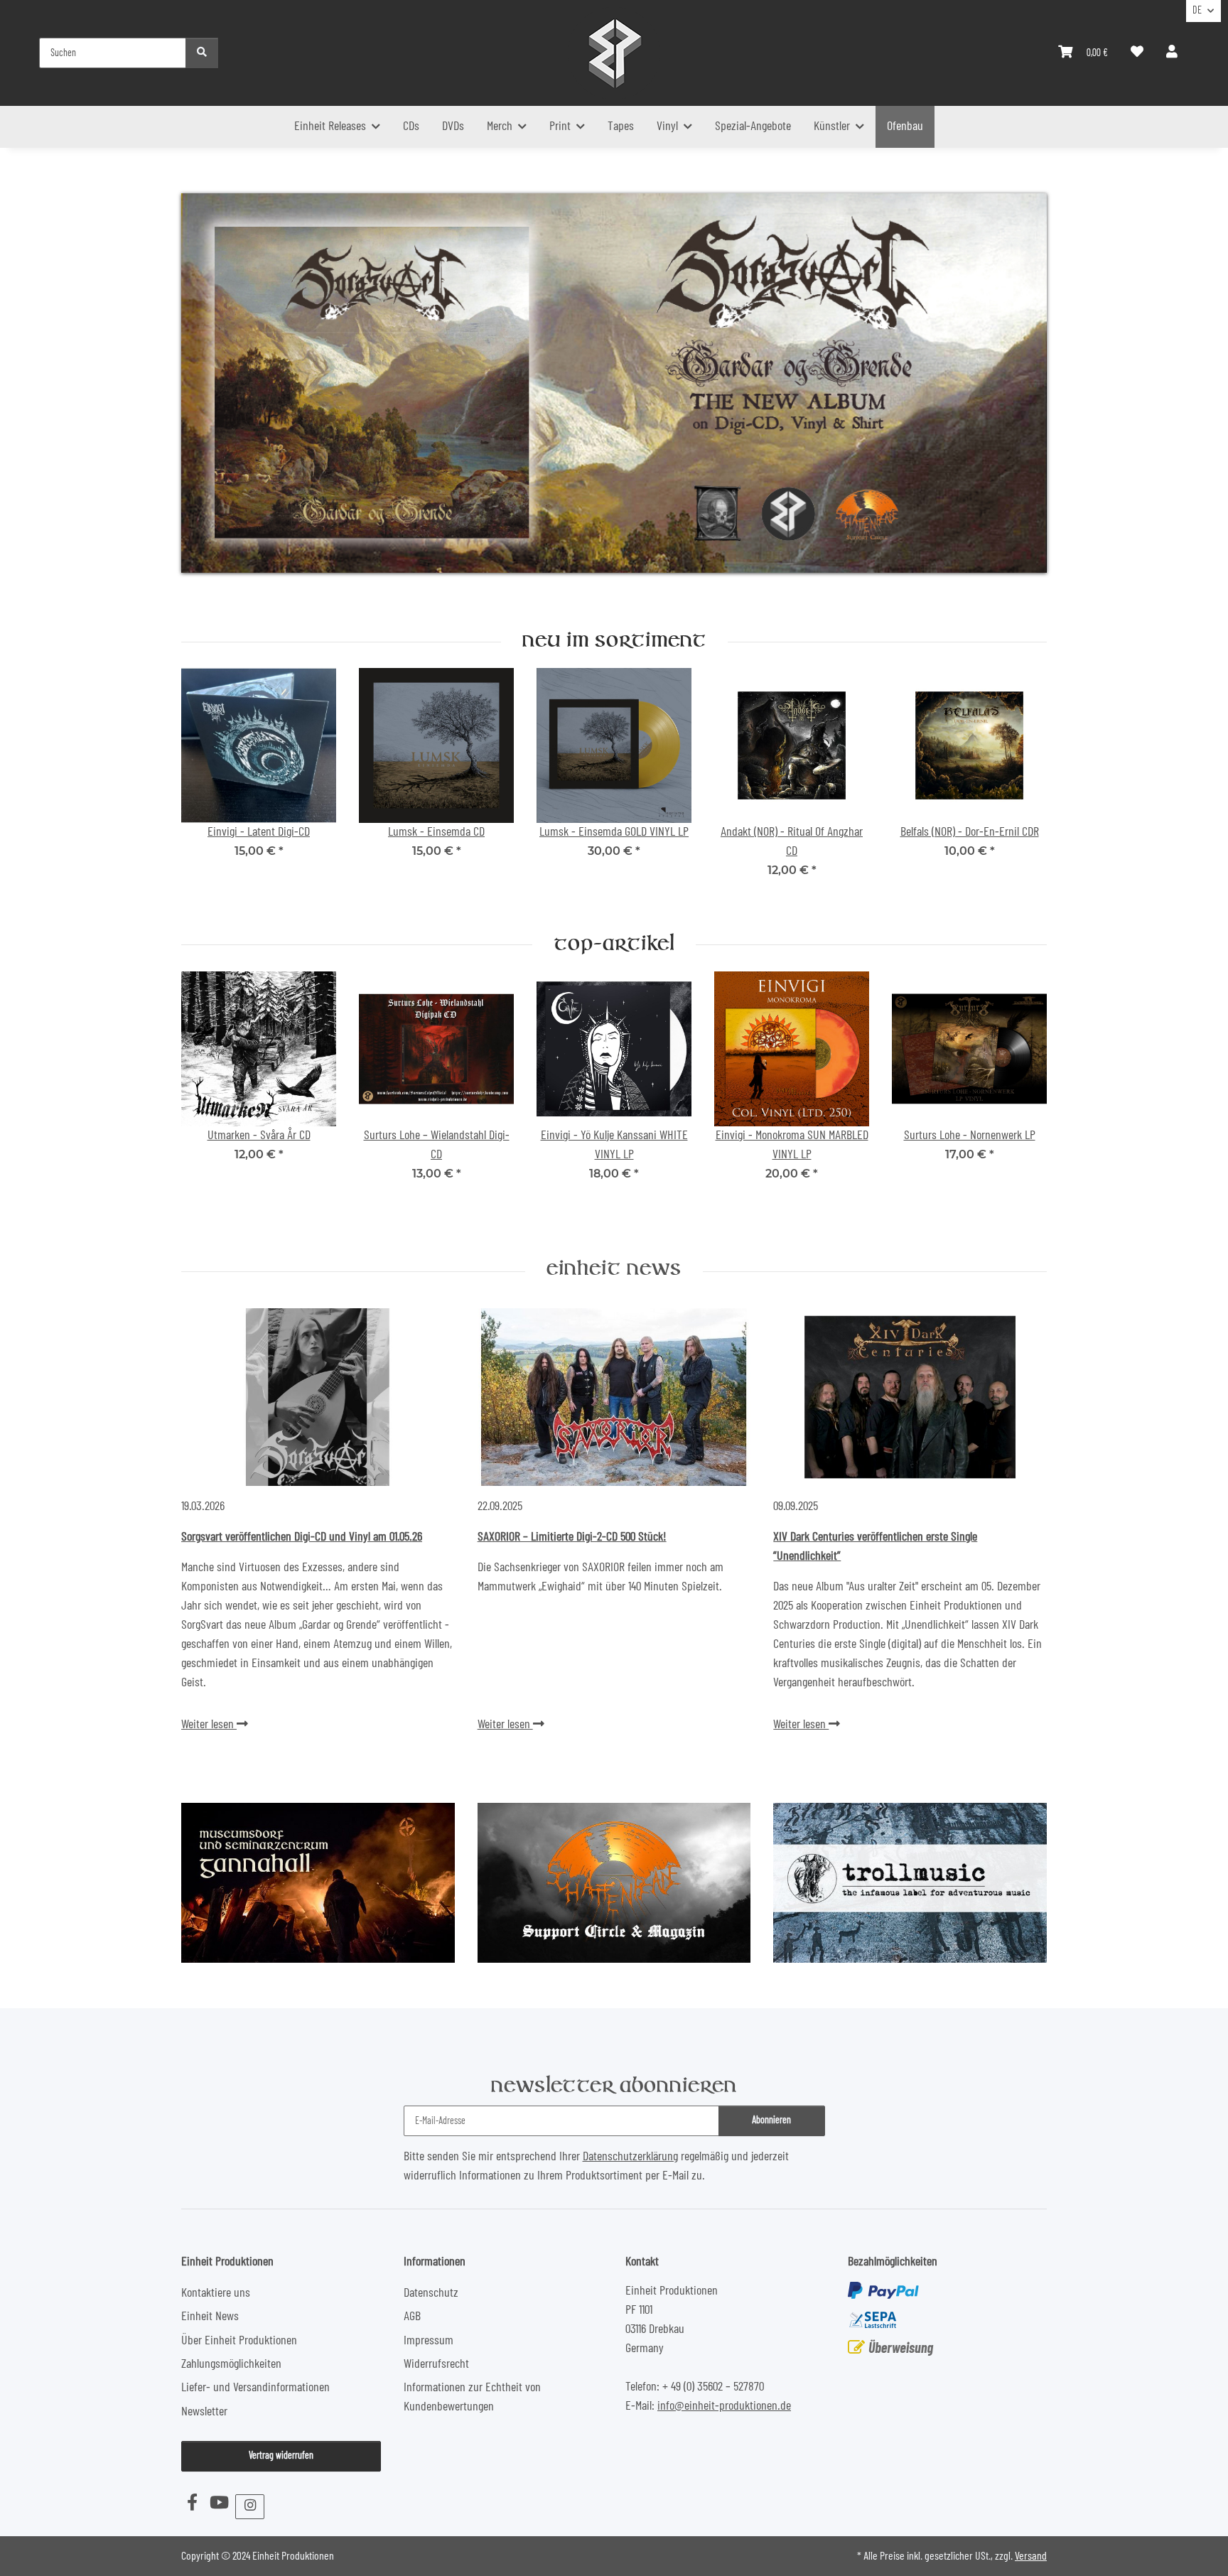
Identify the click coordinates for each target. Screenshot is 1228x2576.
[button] (1172, 53)
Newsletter (204, 2412)
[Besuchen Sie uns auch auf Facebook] (192, 2504)
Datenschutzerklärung (630, 2157)
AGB (412, 2317)
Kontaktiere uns (216, 2293)
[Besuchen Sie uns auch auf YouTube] (219, 2504)
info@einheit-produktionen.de (724, 2406)
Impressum (429, 2341)
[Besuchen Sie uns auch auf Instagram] (250, 2507)
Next (1024, 783)
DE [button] (1197, 11)
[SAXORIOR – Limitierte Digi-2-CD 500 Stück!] (614, 1397)
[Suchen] (202, 53)
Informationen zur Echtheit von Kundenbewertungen (472, 2397)
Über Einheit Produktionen (239, 2341)
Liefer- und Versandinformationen (255, 2388)
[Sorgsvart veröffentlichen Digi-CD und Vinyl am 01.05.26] (318, 1397)
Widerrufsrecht (436, 2364)
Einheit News (614, 1270)
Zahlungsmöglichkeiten (231, 2364)
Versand (1031, 2556)
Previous (205, 783)
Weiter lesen (209, 1725)
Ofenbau (905, 126)
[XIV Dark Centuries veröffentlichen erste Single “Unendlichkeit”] (910, 1397)
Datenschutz (431, 2293)
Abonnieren (771, 2120)
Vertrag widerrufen (281, 2456)
